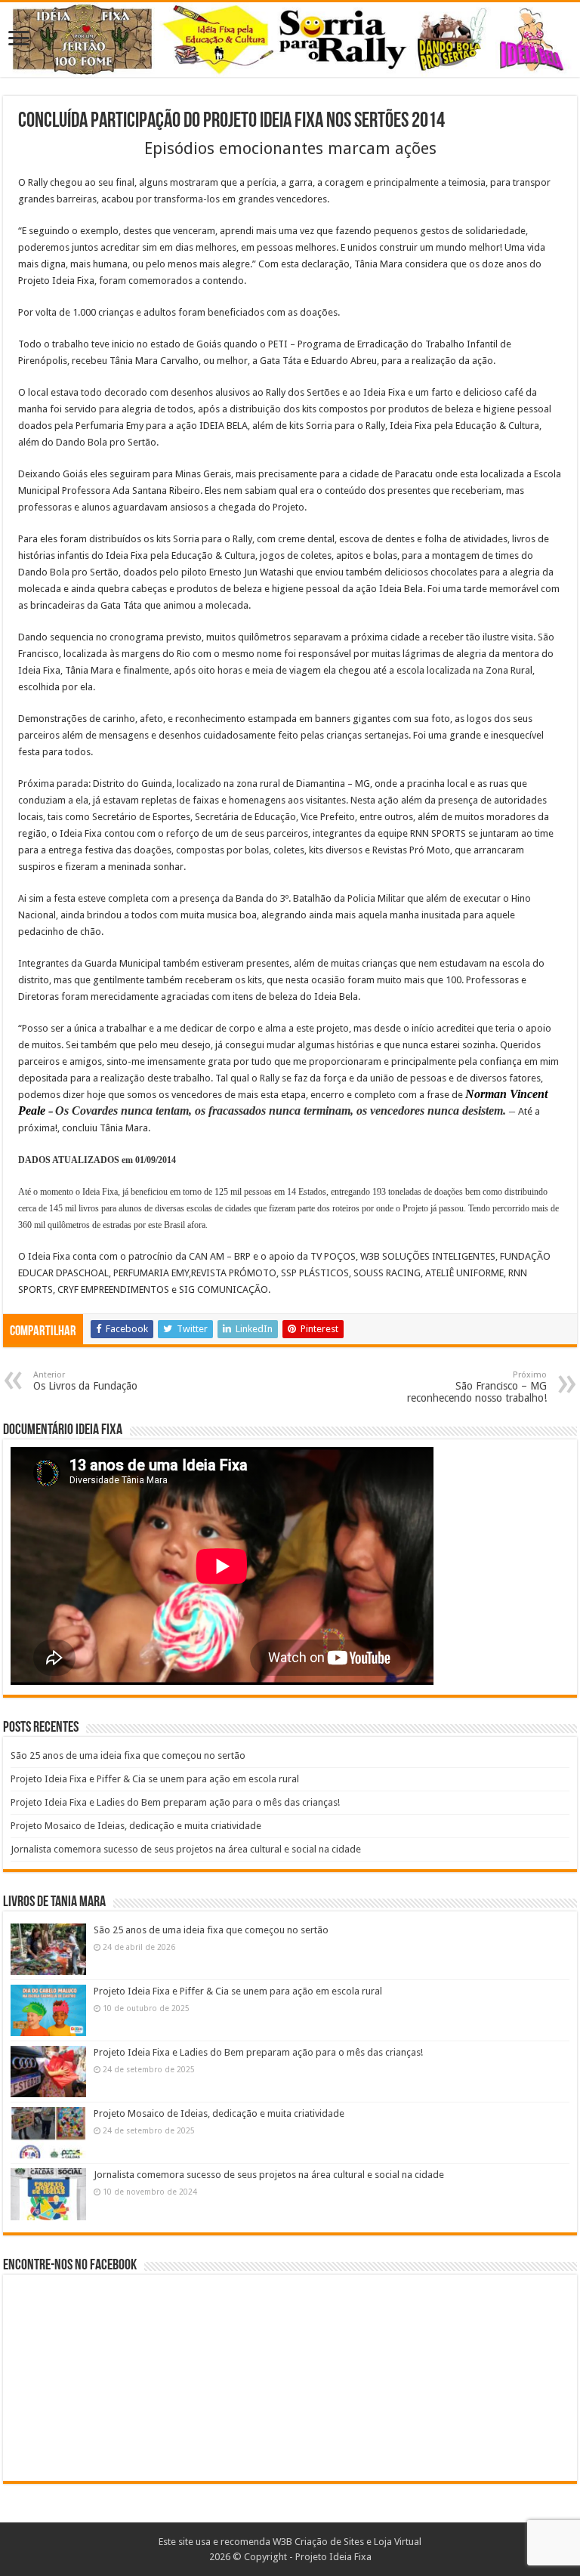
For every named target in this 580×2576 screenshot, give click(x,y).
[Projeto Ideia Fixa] (290, 40)
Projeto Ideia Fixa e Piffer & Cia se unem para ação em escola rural (155, 1779)
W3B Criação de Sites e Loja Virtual (347, 2542)
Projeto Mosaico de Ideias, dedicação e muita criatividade (136, 1826)
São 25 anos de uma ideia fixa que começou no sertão (128, 1755)
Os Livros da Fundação (85, 1381)
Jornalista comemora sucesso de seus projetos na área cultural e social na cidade (186, 1849)
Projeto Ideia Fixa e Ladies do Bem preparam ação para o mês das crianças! (175, 1802)
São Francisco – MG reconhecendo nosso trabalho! (477, 1387)
